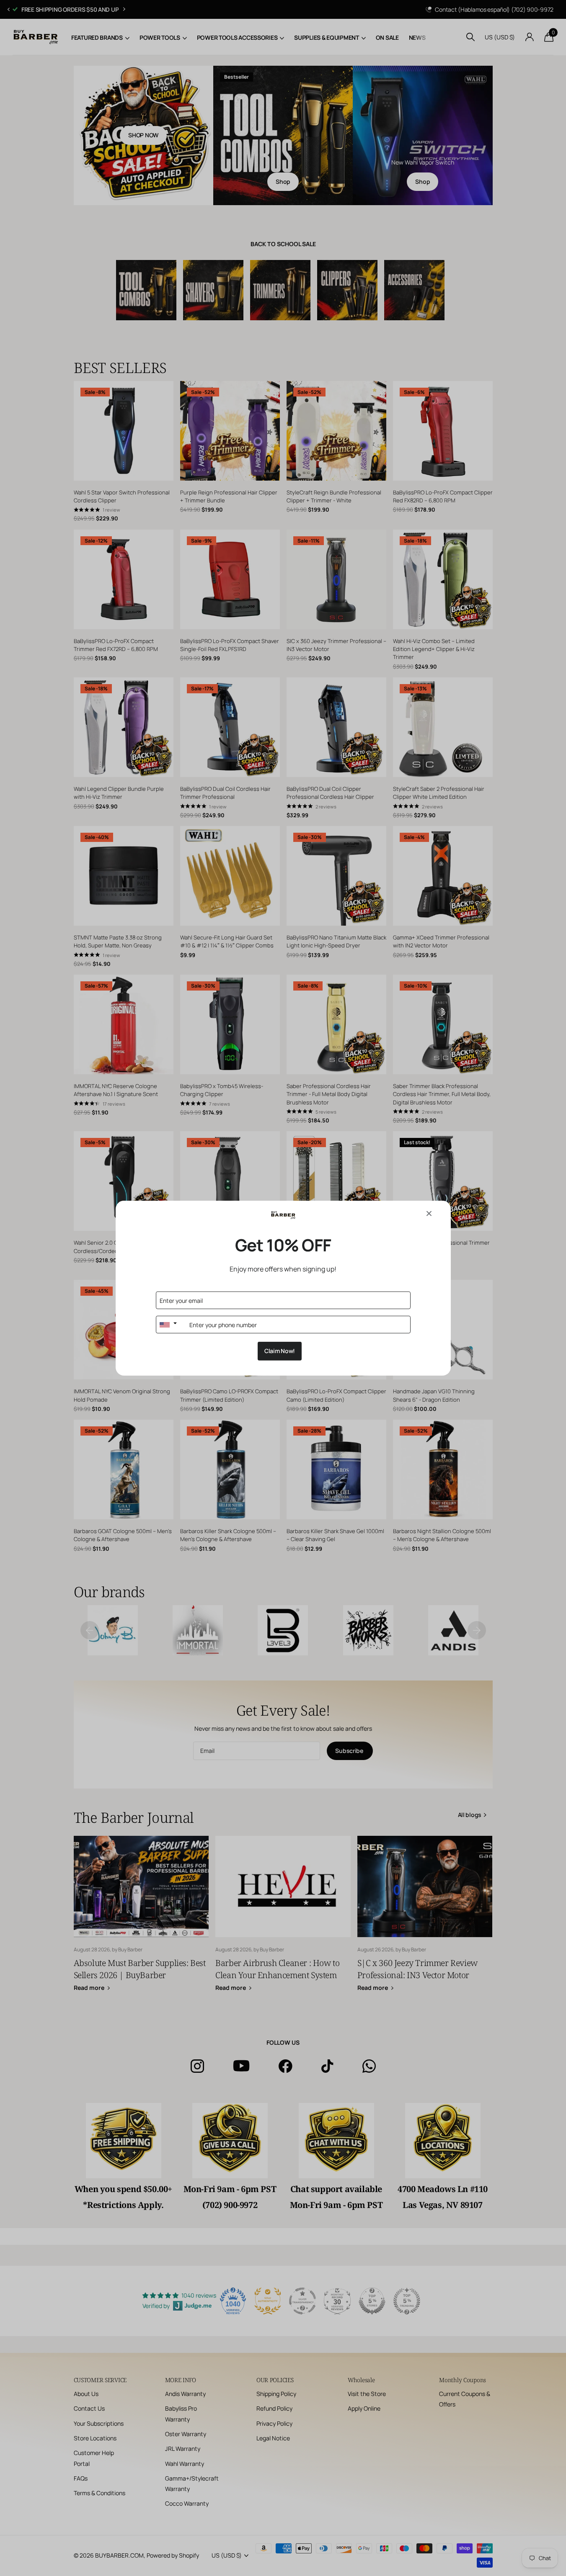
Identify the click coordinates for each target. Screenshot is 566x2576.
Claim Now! (280, 1351)
